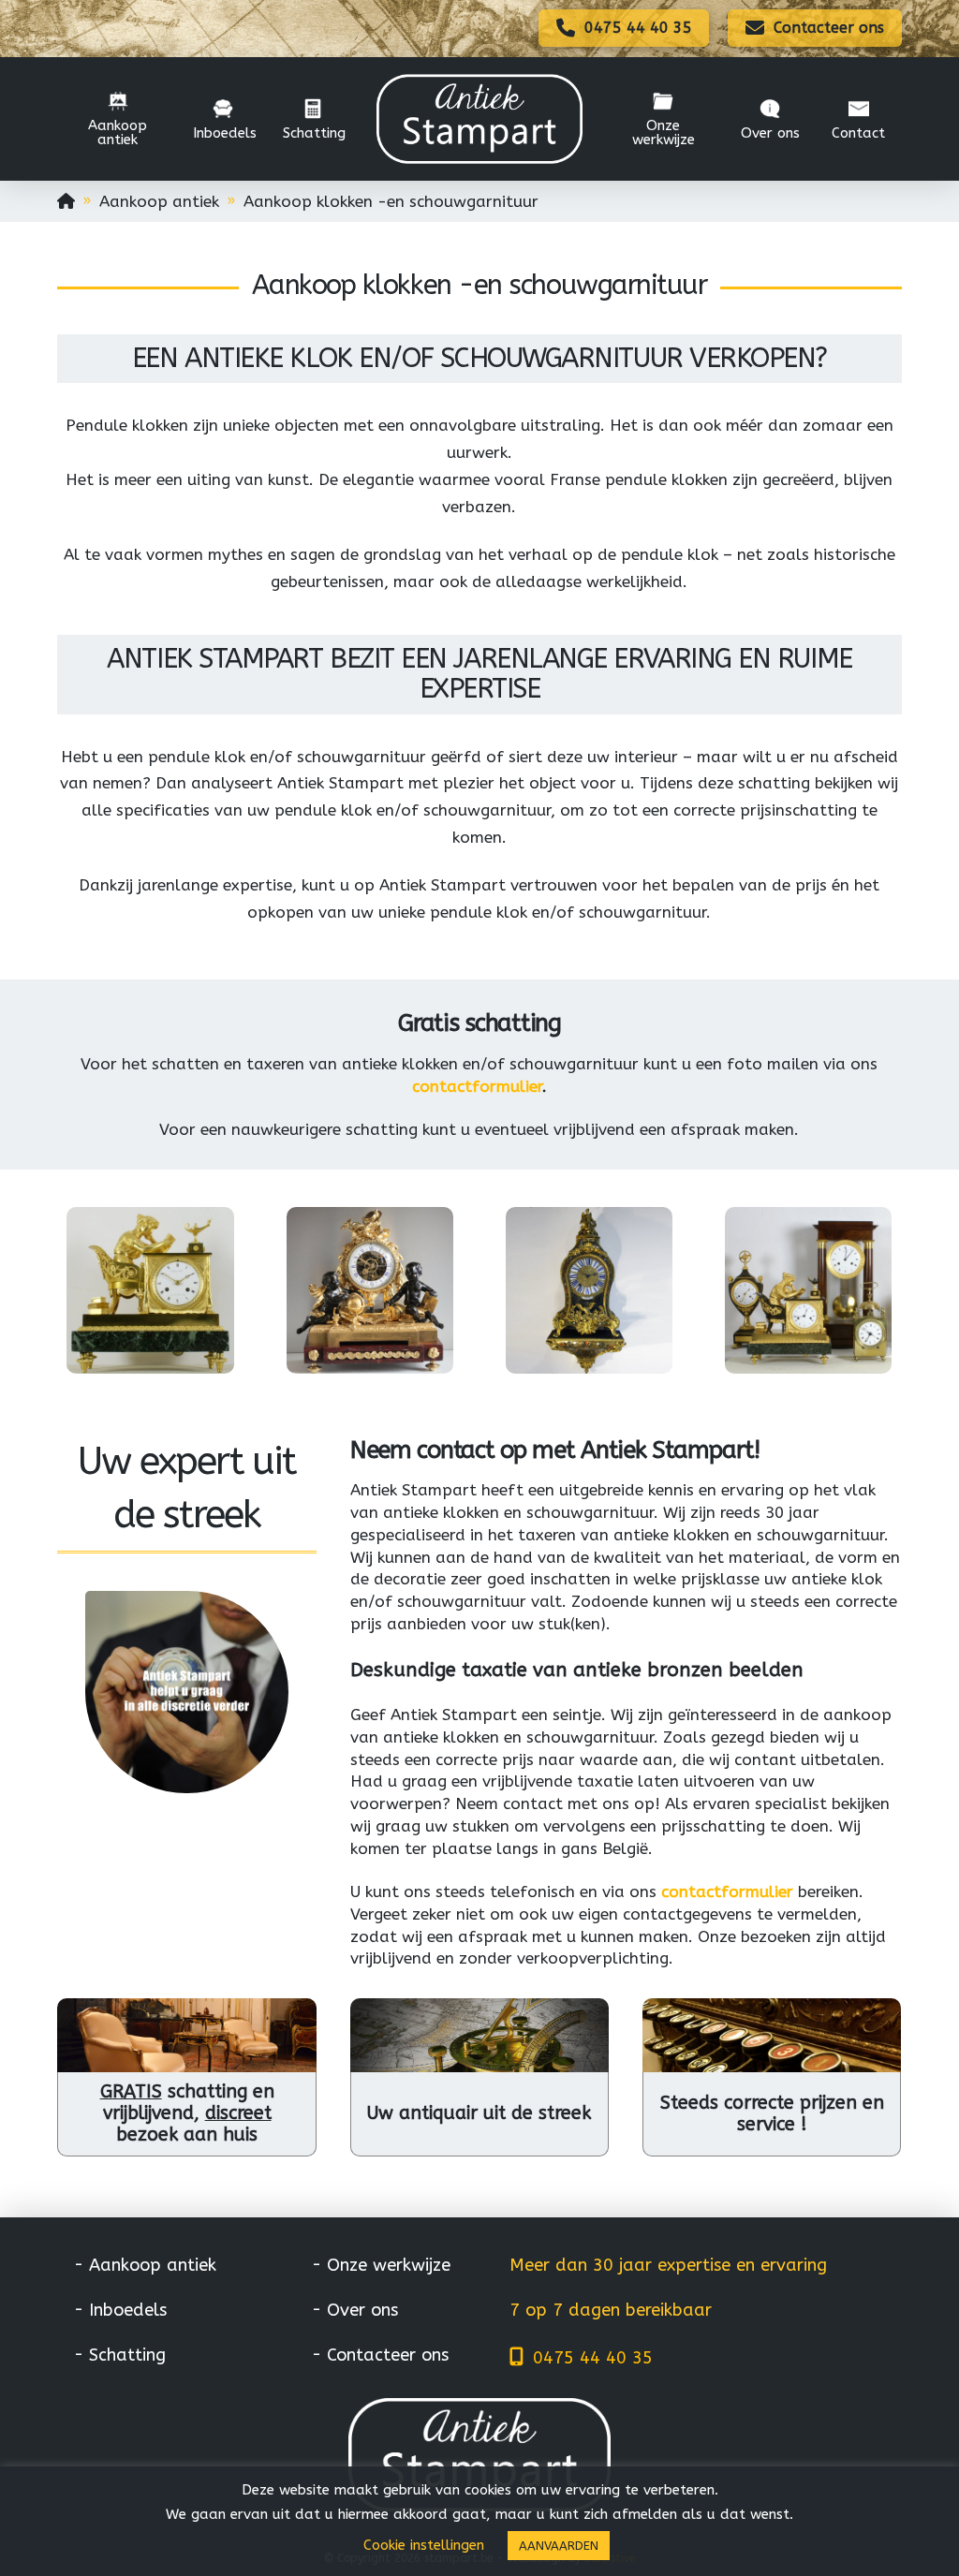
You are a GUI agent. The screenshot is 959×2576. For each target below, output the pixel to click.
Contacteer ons (388, 2355)
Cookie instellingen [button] (424, 2545)
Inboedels (128, 2310)
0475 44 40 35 (593, 2358)
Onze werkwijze (389, 2265)
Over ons (362, 2310)
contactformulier (477, 1086)
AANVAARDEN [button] (559, 2546)
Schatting (127, 2355)
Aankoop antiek (153, 2265)
